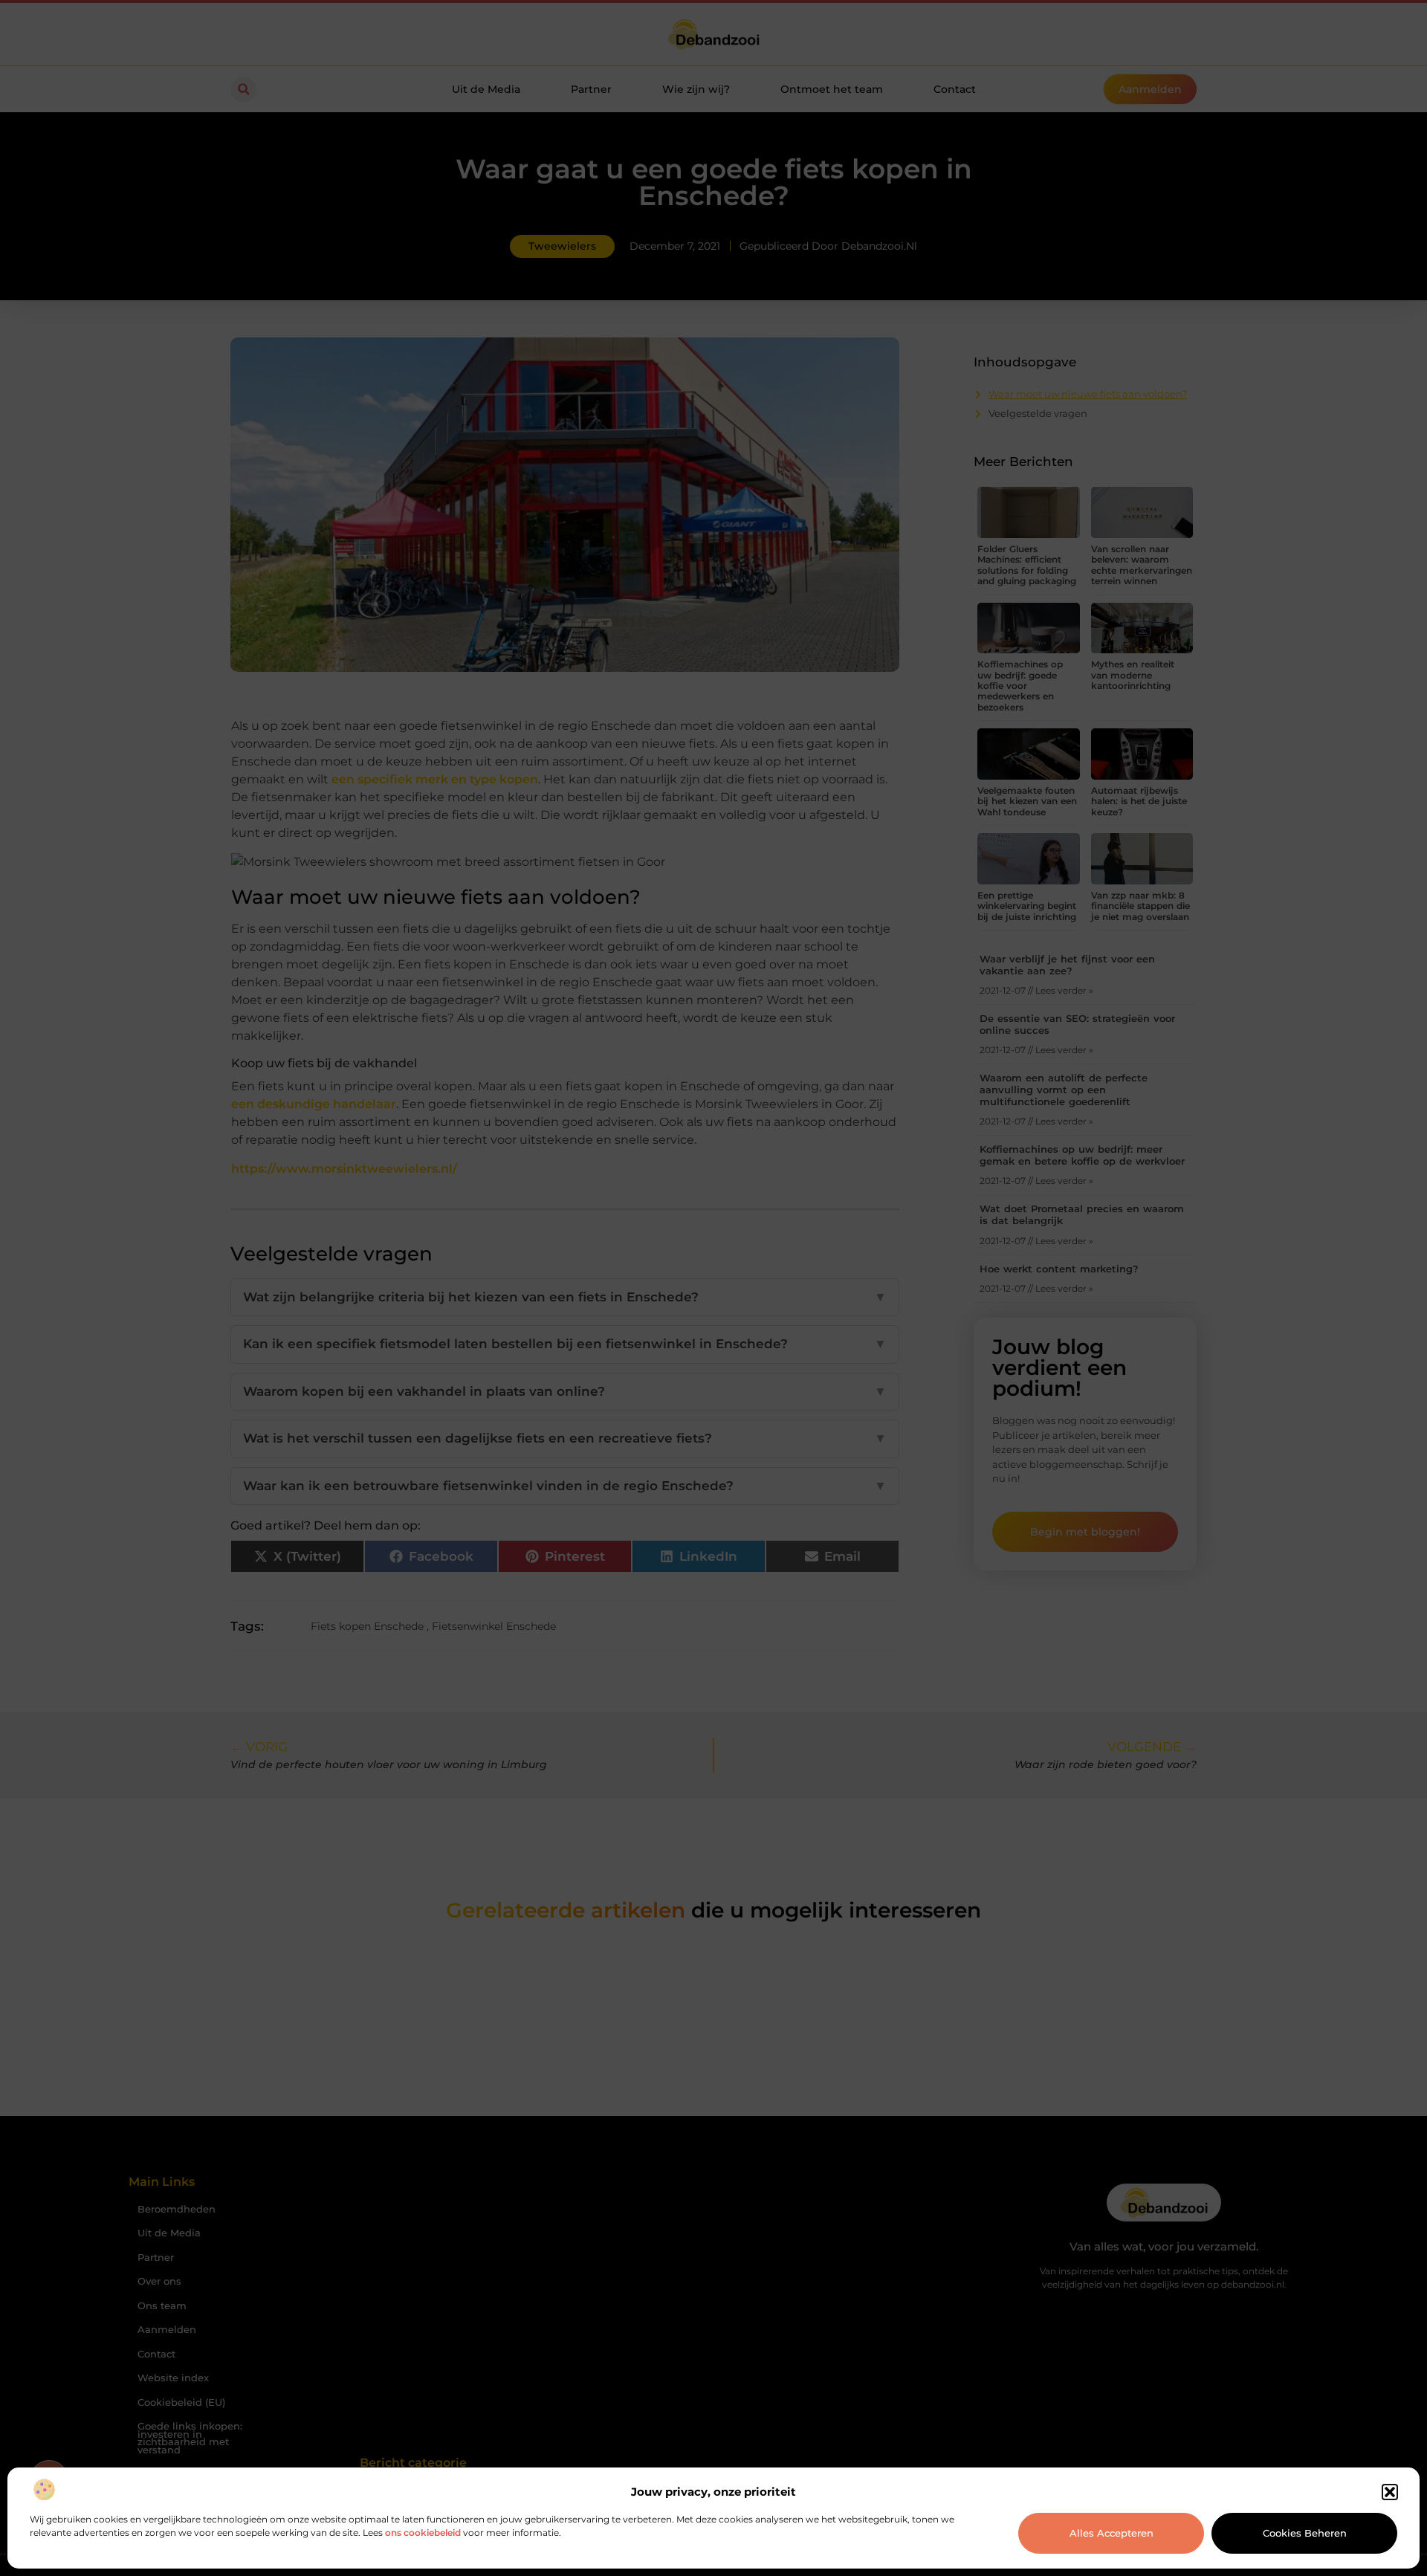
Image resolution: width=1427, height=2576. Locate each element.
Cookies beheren (1305, 2533)
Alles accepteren (1111, 2533)
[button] (1390, 2492)
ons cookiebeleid (423, 2533)
